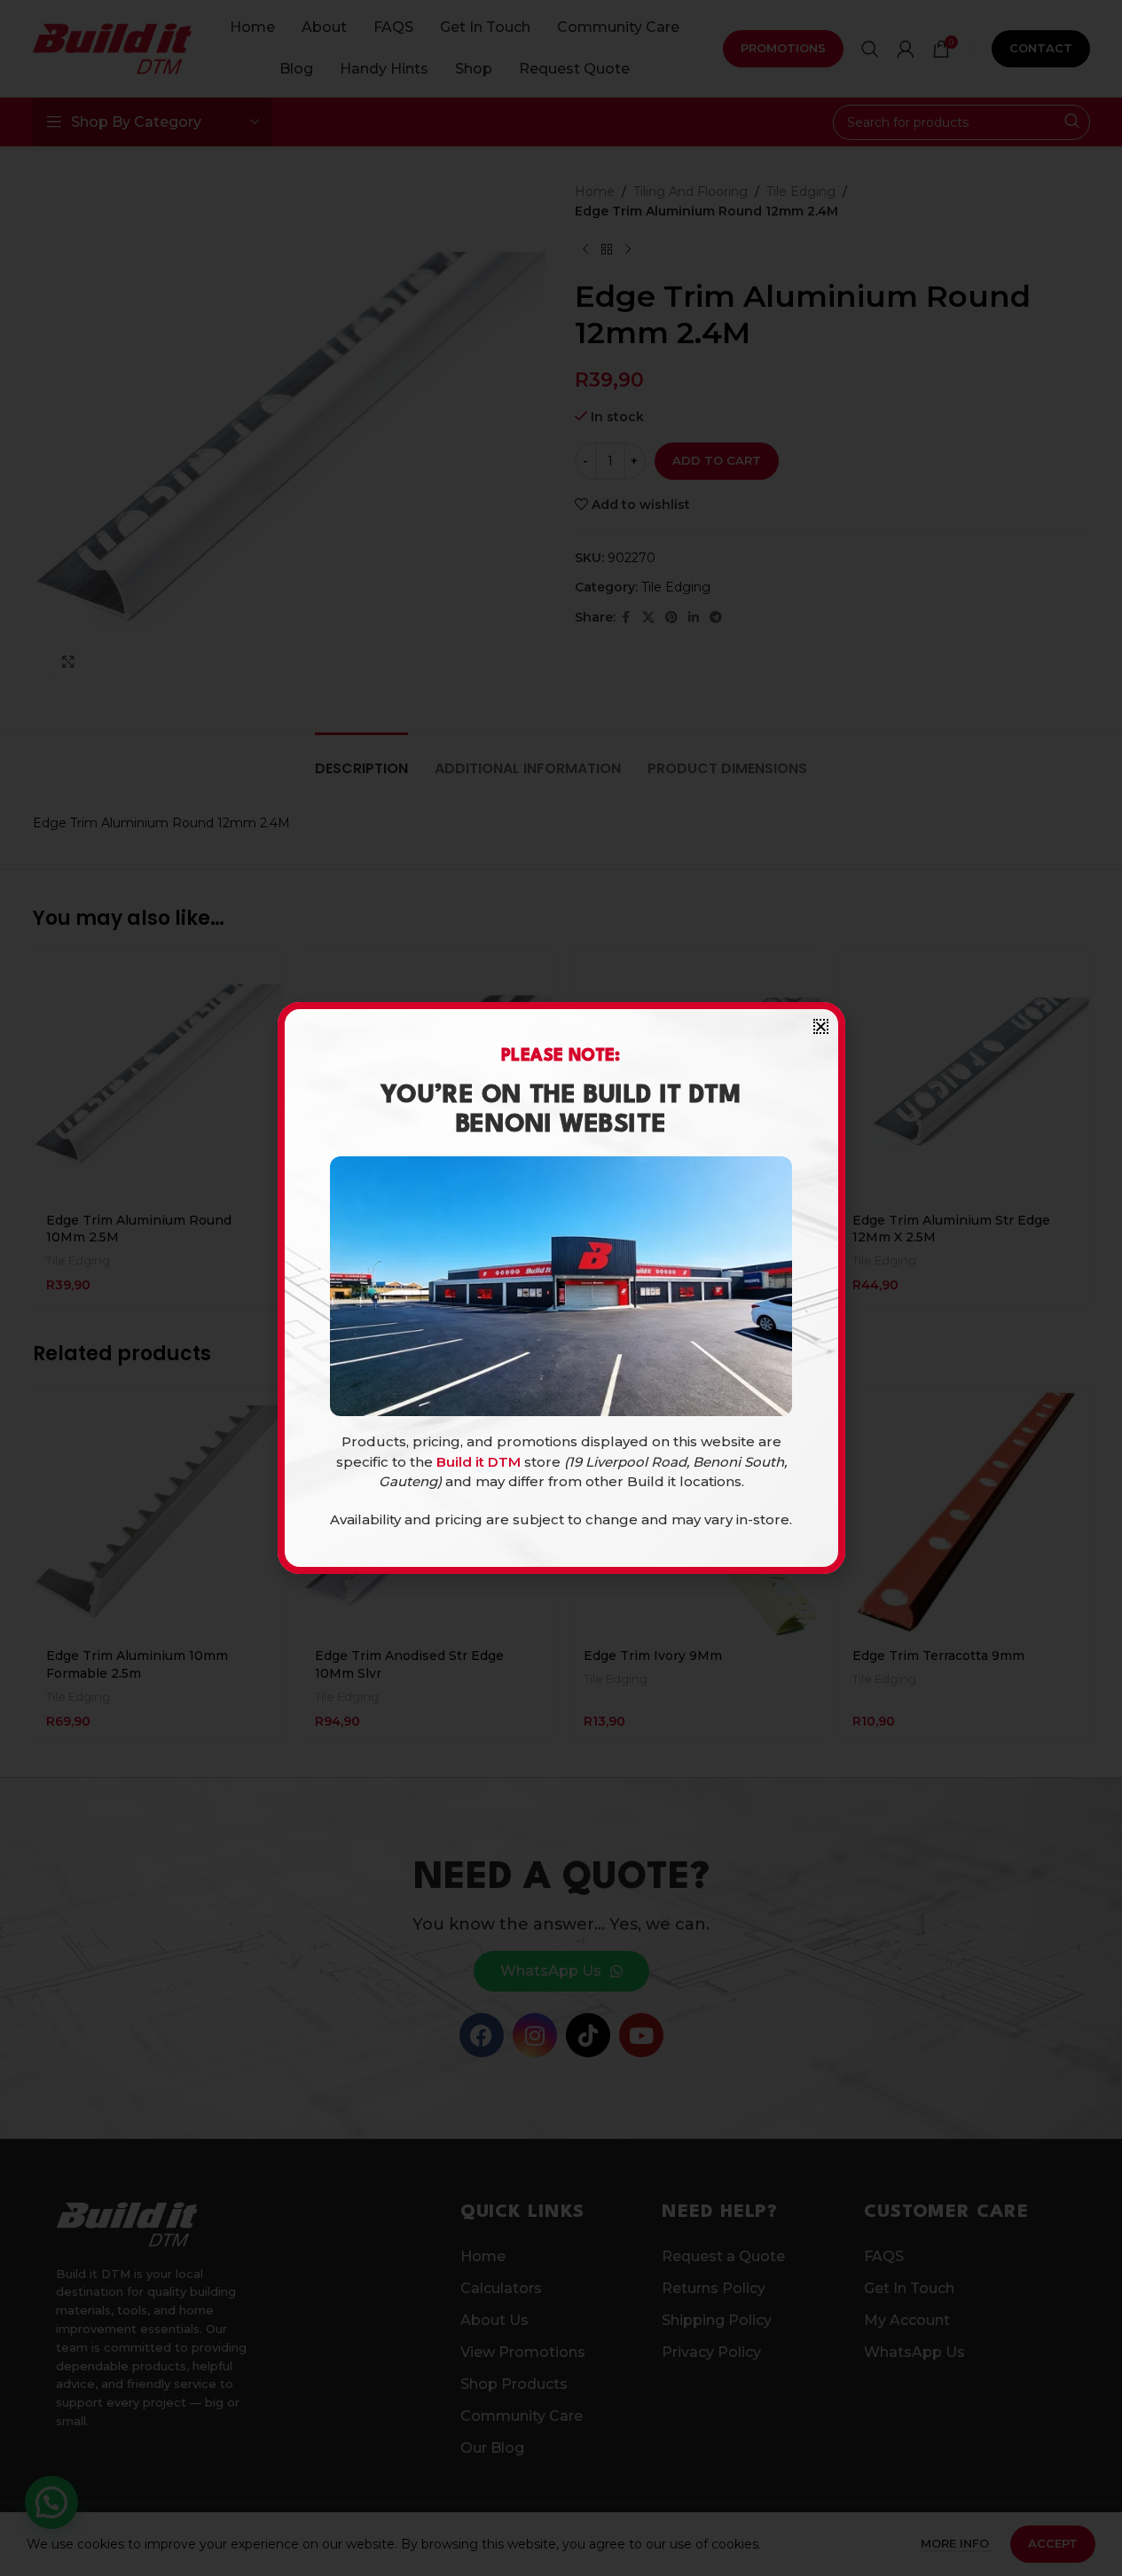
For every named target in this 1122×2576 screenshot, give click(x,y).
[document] (561, 1288)
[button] (821, 1026)
